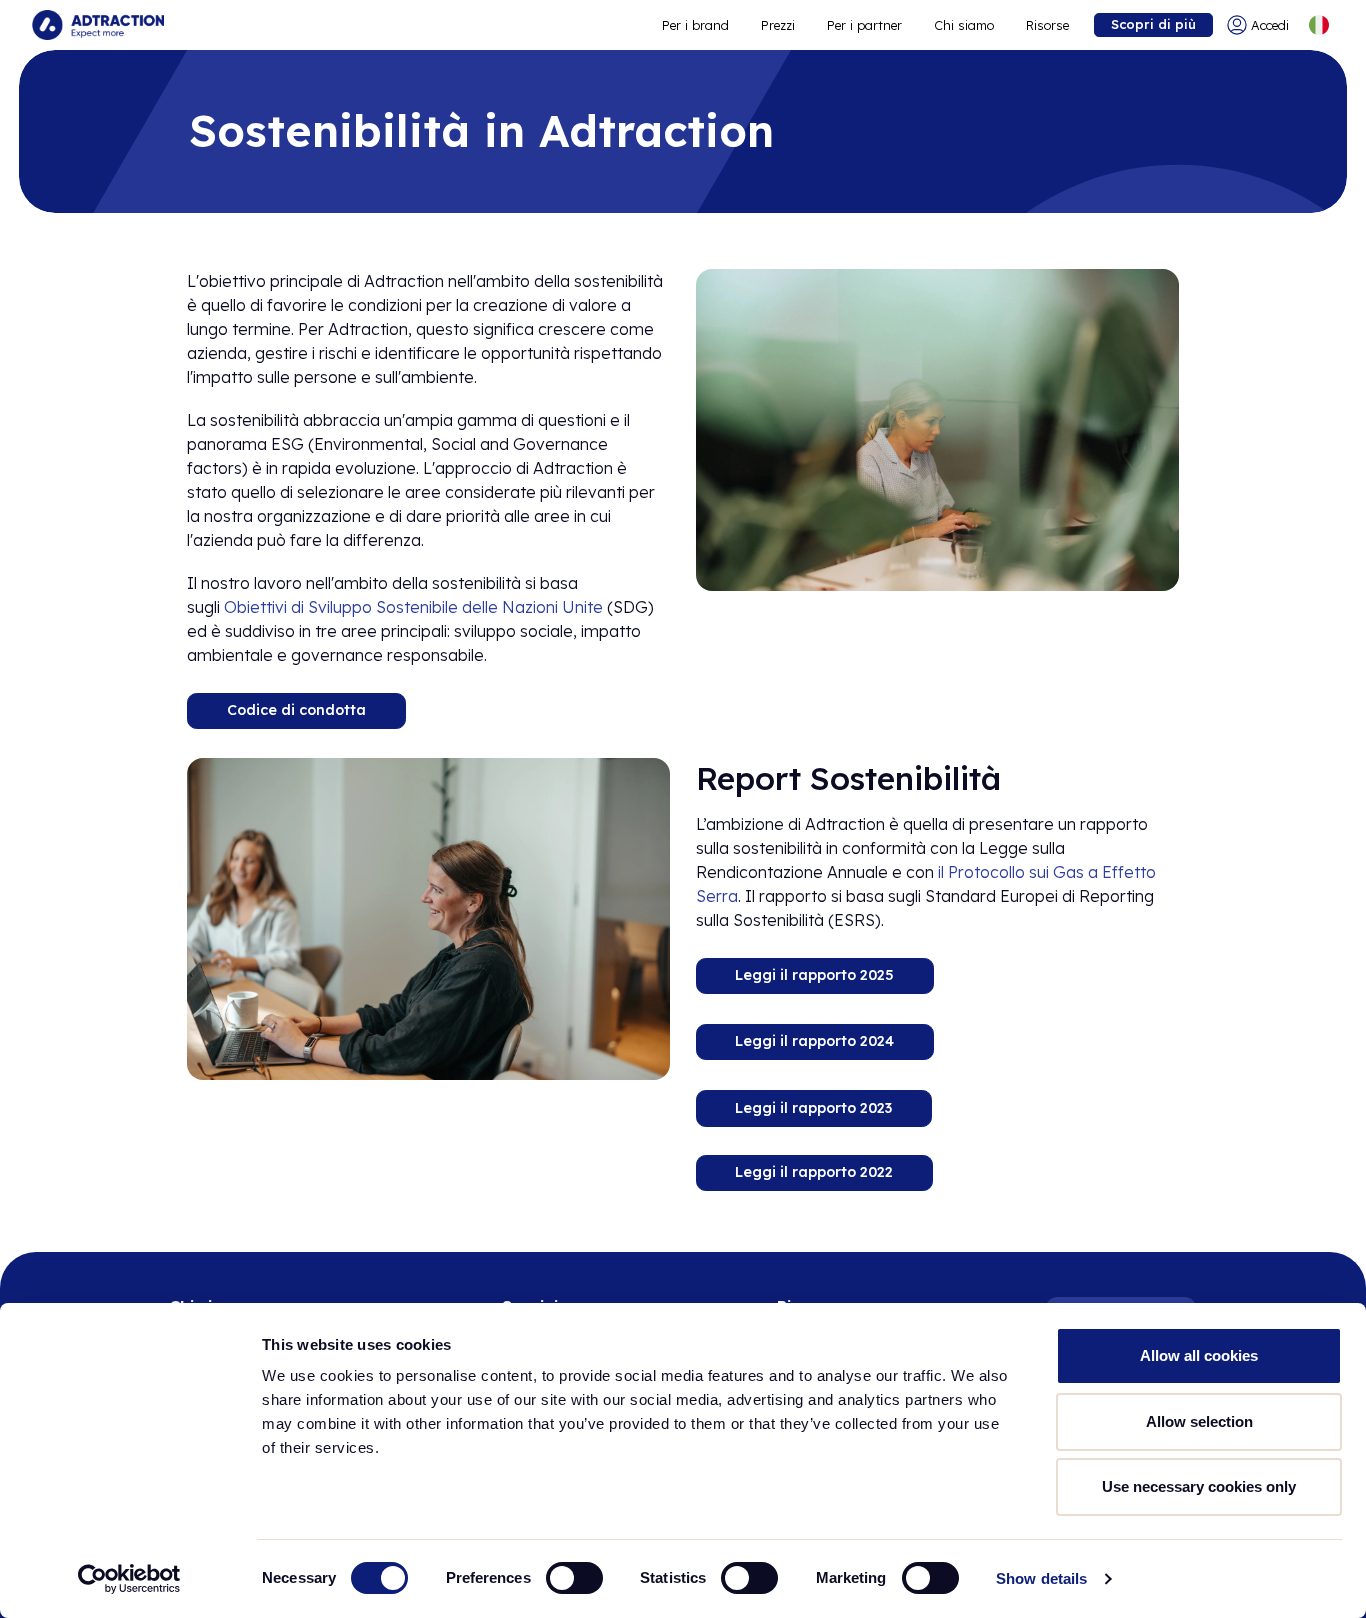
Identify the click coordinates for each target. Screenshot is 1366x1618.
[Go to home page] (98, 25)
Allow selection (1199, 1421)
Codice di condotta (296, 710)
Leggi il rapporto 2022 (814, 1173)
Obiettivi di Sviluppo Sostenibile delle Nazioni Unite (413, 607)
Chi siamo (964, 25)
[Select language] (1319, 25)
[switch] (574, 1578)
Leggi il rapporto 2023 (813, 1107)
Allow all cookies (1199, 1355)
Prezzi (778, 25)
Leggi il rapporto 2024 (814, 1041)
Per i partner (864, 25)
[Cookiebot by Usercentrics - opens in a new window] (129, 1579)
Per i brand (695, 25)
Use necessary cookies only (1199, 1486)
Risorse (1047, 25)
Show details (1041, 1578)
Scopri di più (1153, 24)
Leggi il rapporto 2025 (814, 976)
